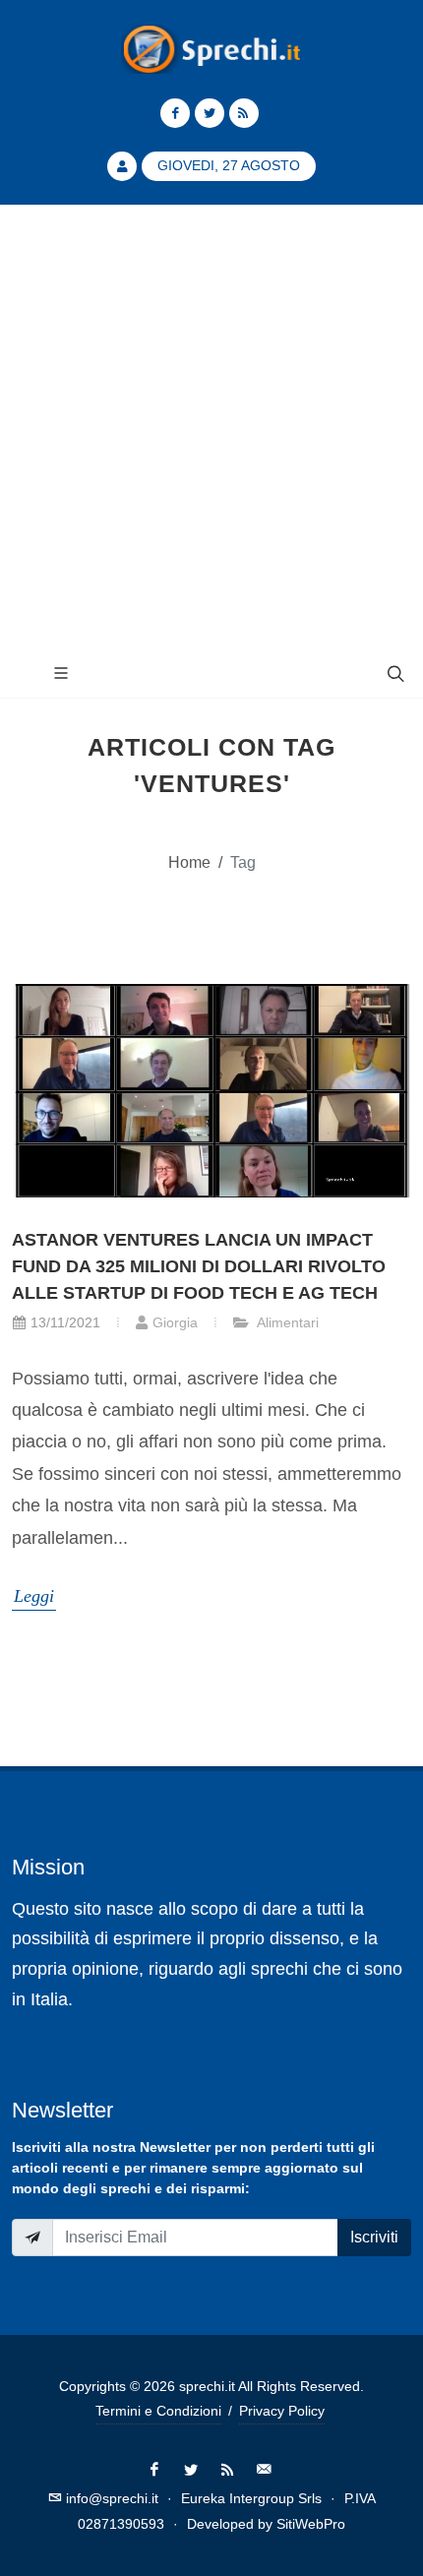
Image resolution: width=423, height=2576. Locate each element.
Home (189, 862)
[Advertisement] (211, 427)
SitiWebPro (311, 2524)
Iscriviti (374, 2237)
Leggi (34, 1596)
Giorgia (175, 1322)
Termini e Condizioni (158, 2411)
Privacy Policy (282, 2411)
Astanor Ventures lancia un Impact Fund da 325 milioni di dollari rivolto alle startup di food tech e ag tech (199, 1266)
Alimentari (286, 1322)
